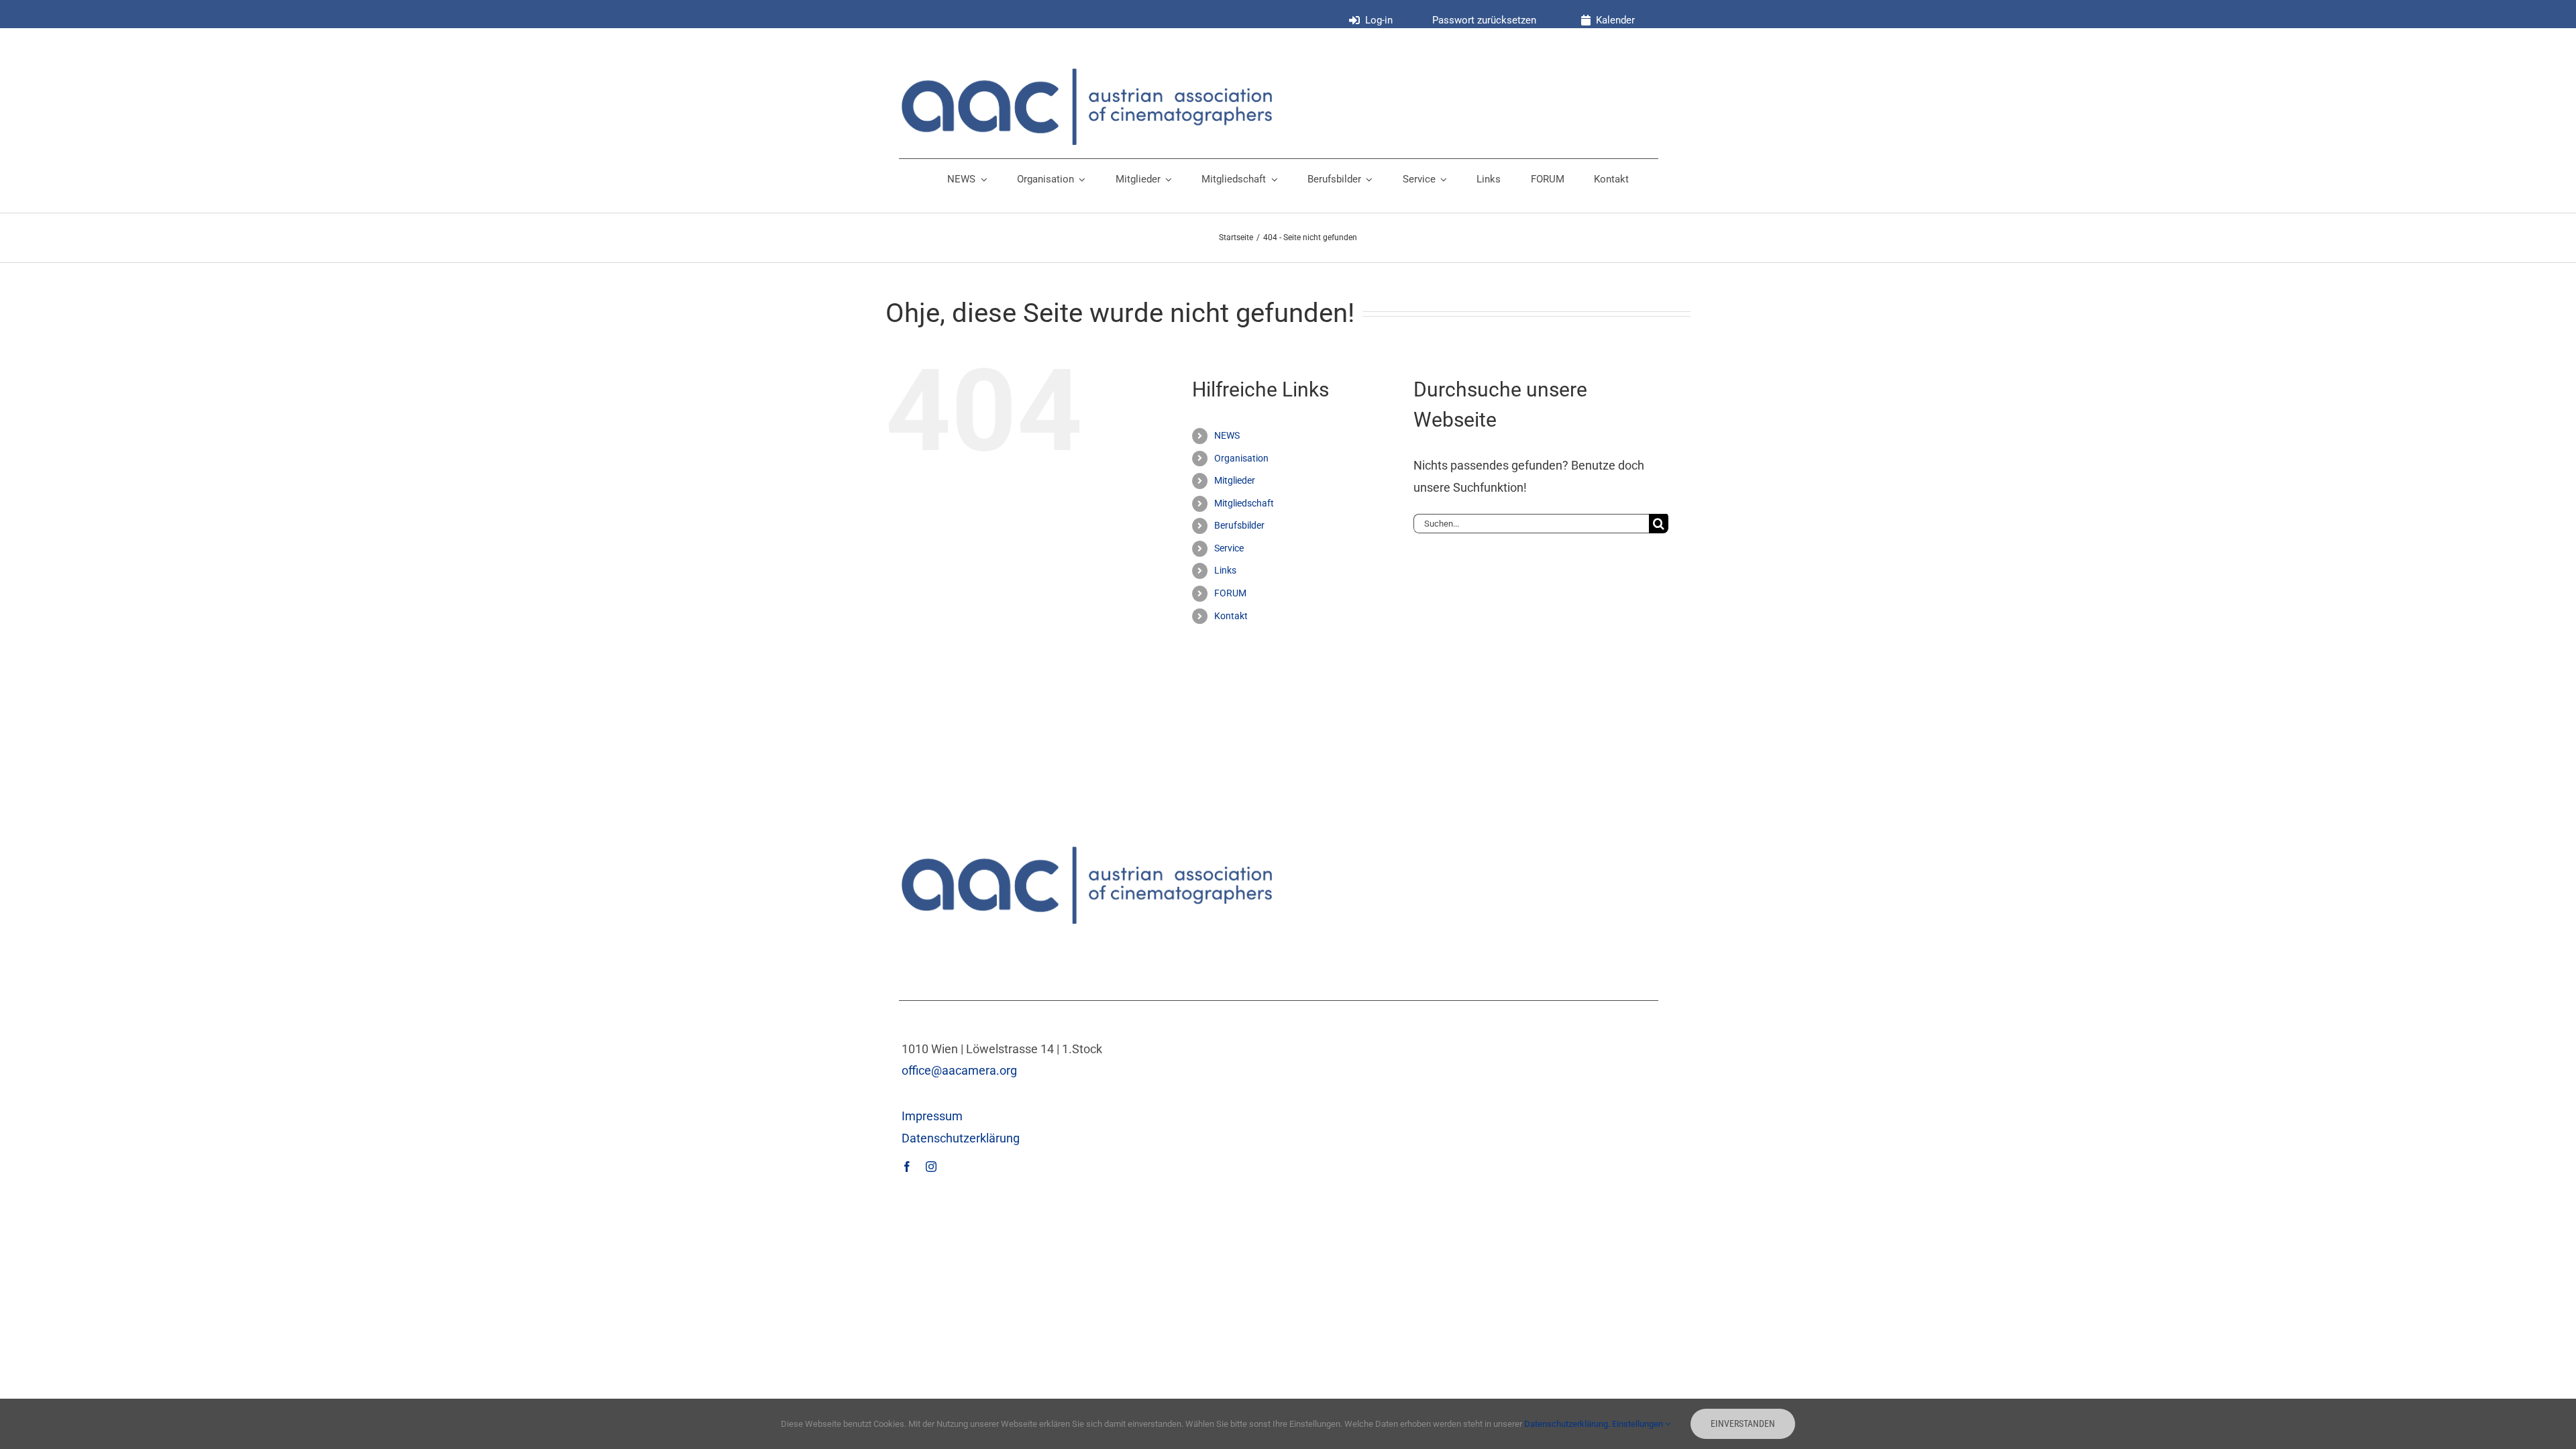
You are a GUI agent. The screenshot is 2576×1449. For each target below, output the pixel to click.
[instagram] (931, 1167)
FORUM (1230, 593)
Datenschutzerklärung (961, 1138)
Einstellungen (1639, 1424)
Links (1225, 570)
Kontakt (1231, 616)
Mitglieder (1235, 480)
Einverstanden (1743, 1424)
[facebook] (907, 1167)
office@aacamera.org (959, 1070)
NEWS (1227, 435)
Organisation (1241, 458)
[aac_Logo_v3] (1087, 74)
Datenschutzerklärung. (1568, 1424)
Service (1229, 548)
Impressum (932, 1116)
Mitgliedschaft (1244, 503)
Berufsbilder (1239, 525)
